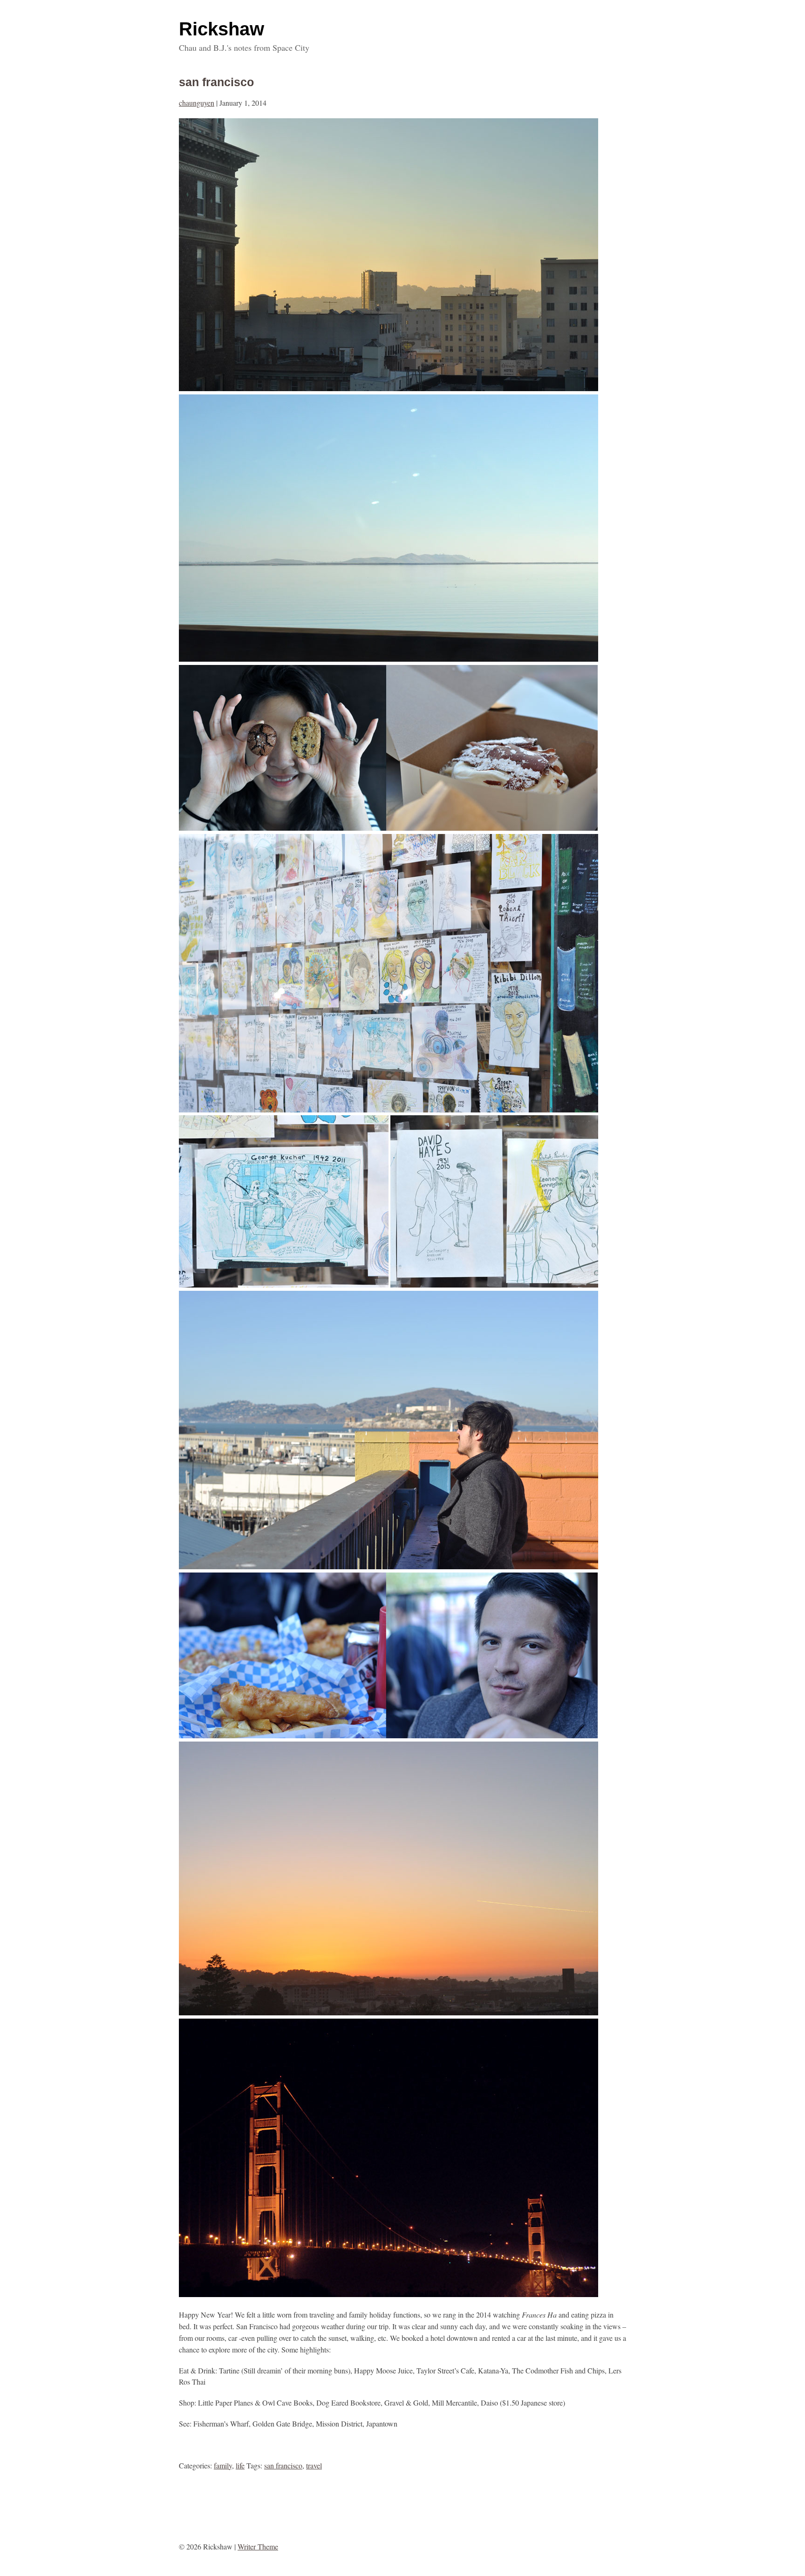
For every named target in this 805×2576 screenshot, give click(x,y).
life (240, 2465)
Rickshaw (222, 29)
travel (314, 2465)
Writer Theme (258, 2546)
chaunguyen (197, 103)
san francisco (216, 82)
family (223, 2465)
